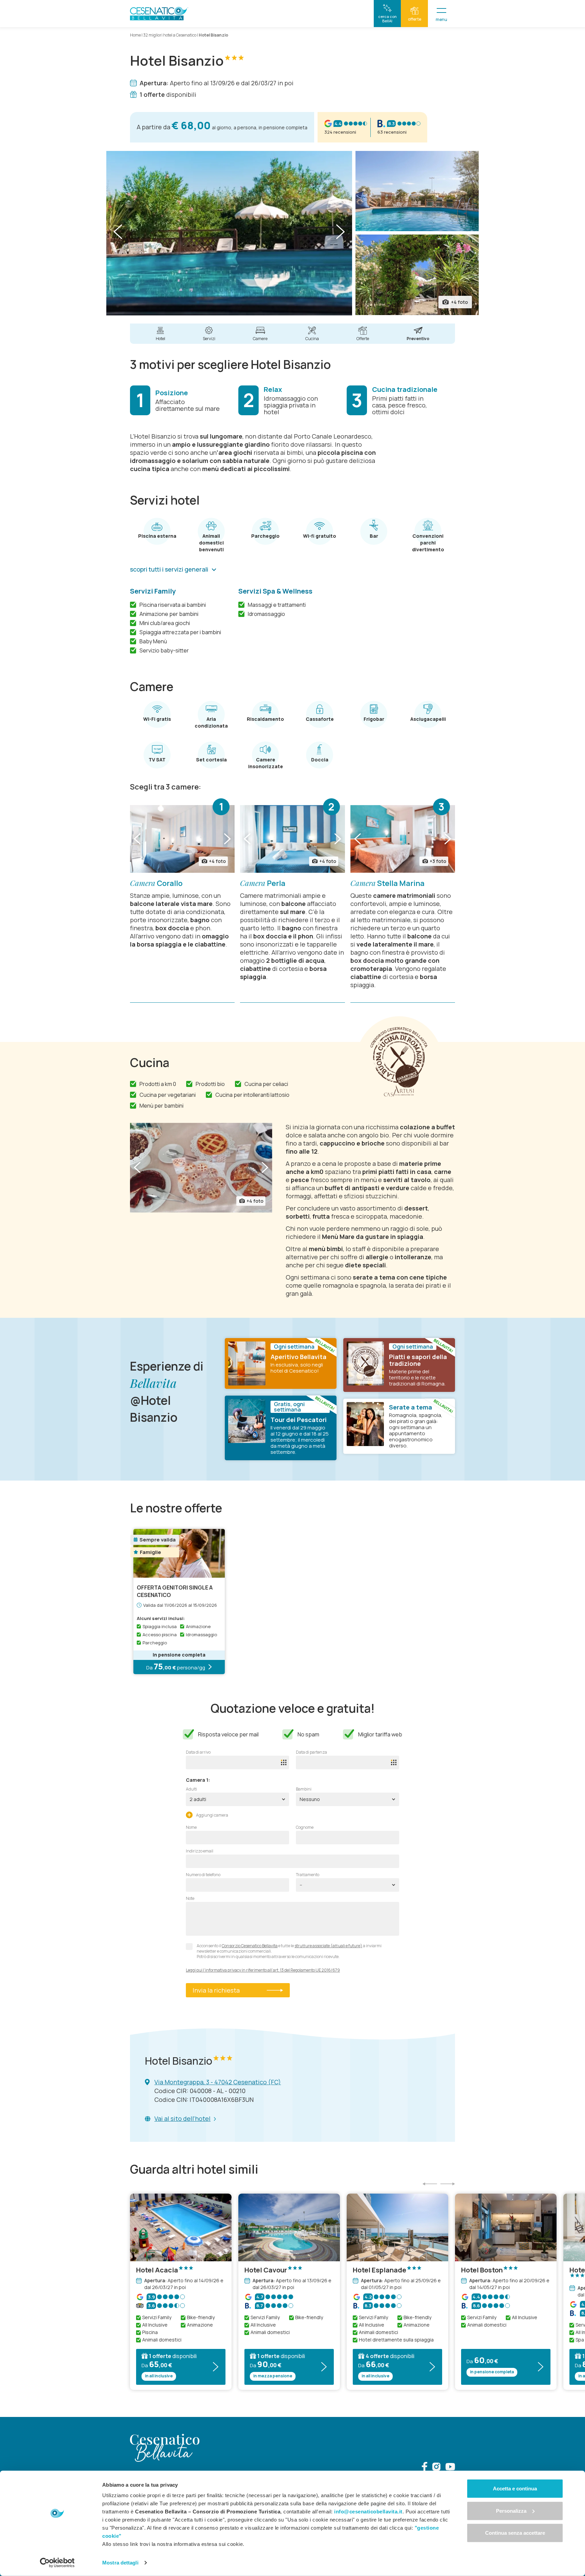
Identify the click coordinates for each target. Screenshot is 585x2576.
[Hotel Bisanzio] (229, 233)
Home (135, 35)
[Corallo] (182, 839)
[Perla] (292, 839)
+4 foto (459, 302)
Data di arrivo (198, 1752)
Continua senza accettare (515, 2533)
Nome (191, 1827)
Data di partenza (311, 1752)
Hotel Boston (482, 2270)
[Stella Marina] (403, 839)
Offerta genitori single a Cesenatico (175, 1591)
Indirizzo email (200, 1851)
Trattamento (308, 1875)
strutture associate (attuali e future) (328, 1946)
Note (190, 1898)
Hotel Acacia (157, 2270)
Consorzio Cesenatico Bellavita (250, 1946)
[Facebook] (425, 2468)
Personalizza (511, 2511)
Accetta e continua (515, 2489)
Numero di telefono (203, 1875)
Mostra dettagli (120, 2563)
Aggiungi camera (212, 1815)
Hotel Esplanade (380, 2270)
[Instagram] (436, 2468)
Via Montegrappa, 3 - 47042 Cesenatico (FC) (218, 2082)
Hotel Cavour (266, 2270)
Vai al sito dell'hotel (182, 2118)
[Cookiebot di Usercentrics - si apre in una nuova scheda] (57, 2563)
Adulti (191, 1789)
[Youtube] (450, 2468)
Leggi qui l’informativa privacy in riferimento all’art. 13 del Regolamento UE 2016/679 (263, 1970)
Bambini (304, 1789)
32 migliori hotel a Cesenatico (170, 35)
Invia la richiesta (216, 1990)
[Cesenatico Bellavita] (159, 14)
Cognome (305, 1827)
